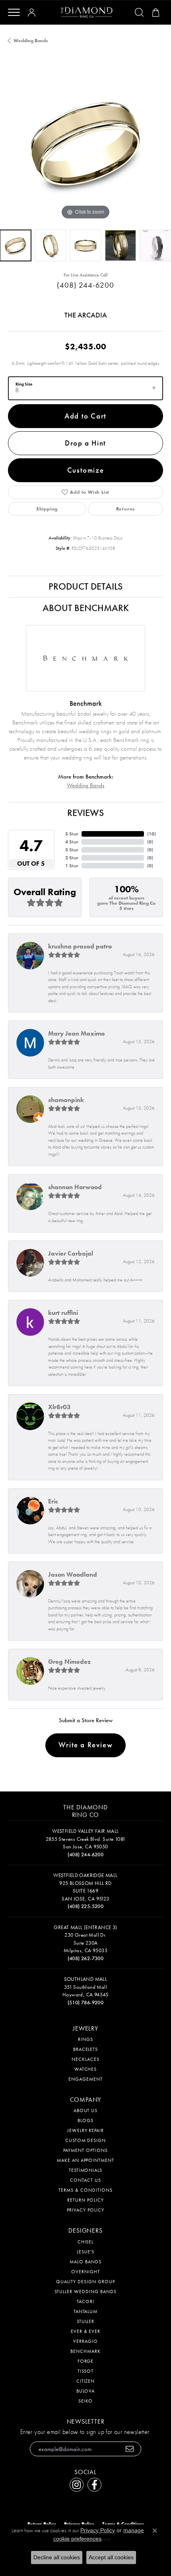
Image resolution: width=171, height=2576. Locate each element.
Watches (86, 2069)
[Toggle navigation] (14, 12)
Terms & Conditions (85, 2190)
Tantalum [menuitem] (86, 2311)
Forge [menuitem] (86, 2361)
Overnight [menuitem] (85, 2272)
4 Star (72, 842)
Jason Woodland (73, 1574)
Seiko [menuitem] (85, 2401)
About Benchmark (86, 608)
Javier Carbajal (71, 1253)
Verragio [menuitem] (85, 2341)
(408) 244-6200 (85, 285)
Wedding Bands (31, 41)
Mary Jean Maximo (76, 1033)
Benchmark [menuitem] (85, 2351)
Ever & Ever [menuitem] (86, 2331)
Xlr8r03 (59, 1407)
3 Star (72, 850)
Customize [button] (85, 470)
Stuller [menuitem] (86, 2321)
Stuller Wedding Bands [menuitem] (85, 2292)
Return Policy (85, 2200)
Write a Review (85, 1745)
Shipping (47, 509)
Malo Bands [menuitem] (85, 2262)
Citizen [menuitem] (86, 2381)
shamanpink (66, 1100)
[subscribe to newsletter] (130, 2449)
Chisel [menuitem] (86, 2242)
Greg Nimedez (69, 1662)
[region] (85, 144)
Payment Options (85, 2150)
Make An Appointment (85, 2160)
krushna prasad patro (80, 946)
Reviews (85, 813)
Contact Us (85, 2180)
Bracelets (86, 2049)
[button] (33, 12)
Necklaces (85, 2059)
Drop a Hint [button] (85, 443)
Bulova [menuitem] (86, 2391)
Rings (85, 2039)
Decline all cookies (57, 2557)
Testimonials (86, 2170)
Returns (126, 509)
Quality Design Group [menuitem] (85, 2282)
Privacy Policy (85, 2210)
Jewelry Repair (85, 2130)
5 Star (72, 834)
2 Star (72, 858)
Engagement (85, 2079)
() (152, 834)
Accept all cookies (111, 2557)
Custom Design (85, 2140)
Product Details (85, 586)
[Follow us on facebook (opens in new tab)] (94, 2485)
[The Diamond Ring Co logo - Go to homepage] (87, 13)
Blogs (85, 2120)
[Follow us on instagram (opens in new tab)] (77, 2485)
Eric (53, 1501)
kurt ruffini (63, 1313)
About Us (86, 2111)
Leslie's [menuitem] (86, 2252)
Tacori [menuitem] (85, 2301)
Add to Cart (85, 416)
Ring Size (24, 384)
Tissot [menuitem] (86, 2371)
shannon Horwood (75, 1187)
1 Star (72, 866)
